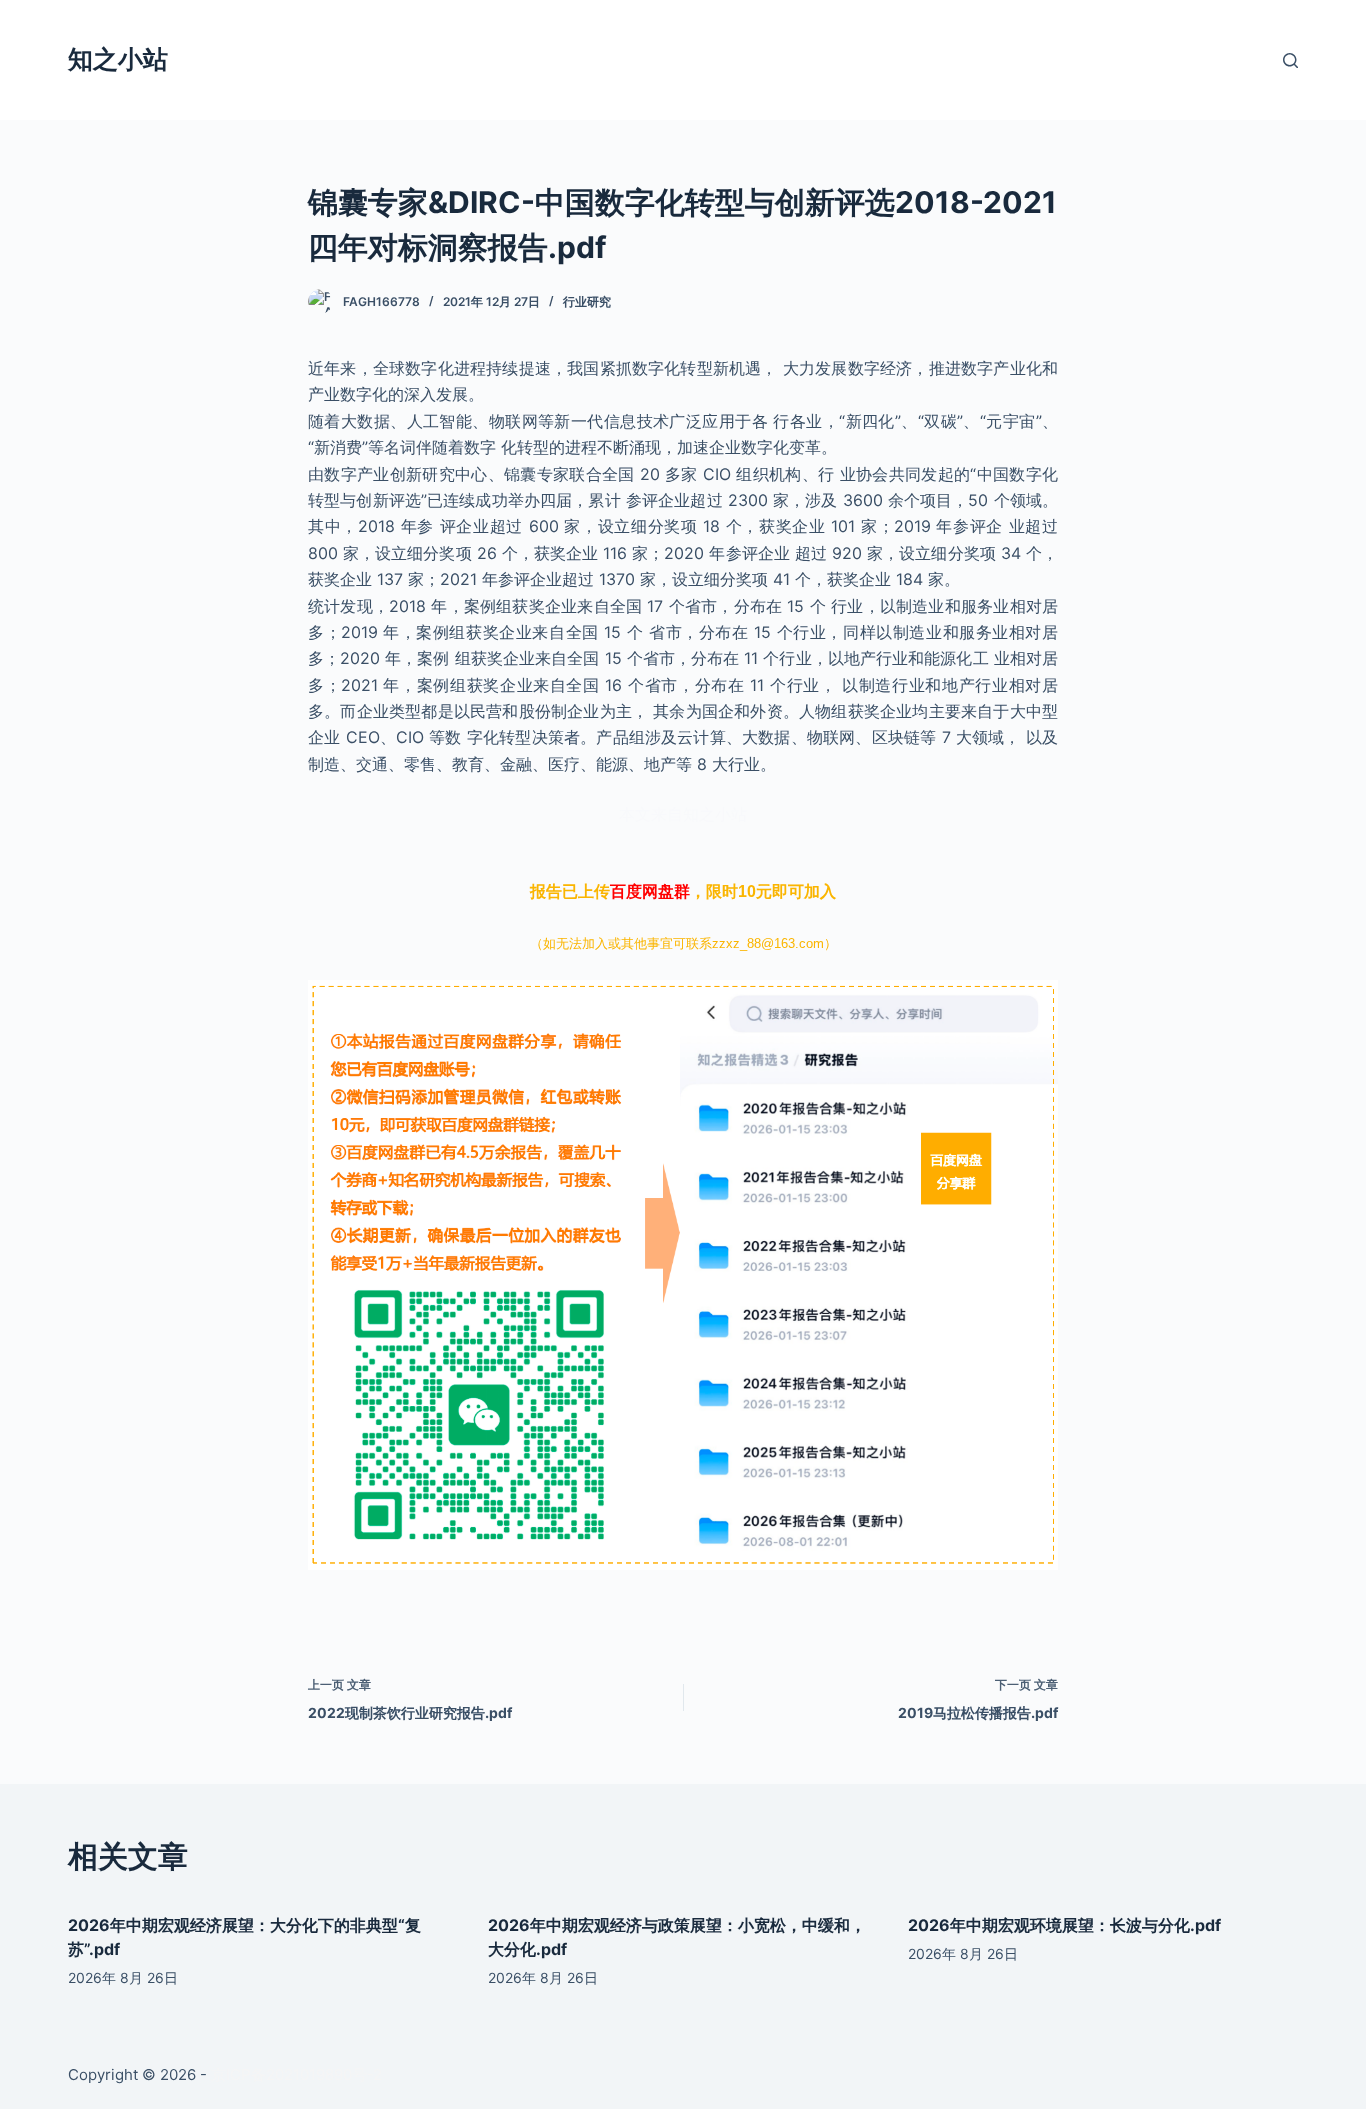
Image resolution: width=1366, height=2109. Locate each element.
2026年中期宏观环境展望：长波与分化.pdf (1064, 1925)
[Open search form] (1290, 60)
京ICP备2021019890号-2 (296, 2074)
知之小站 (118, 59)
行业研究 (587, 301)
